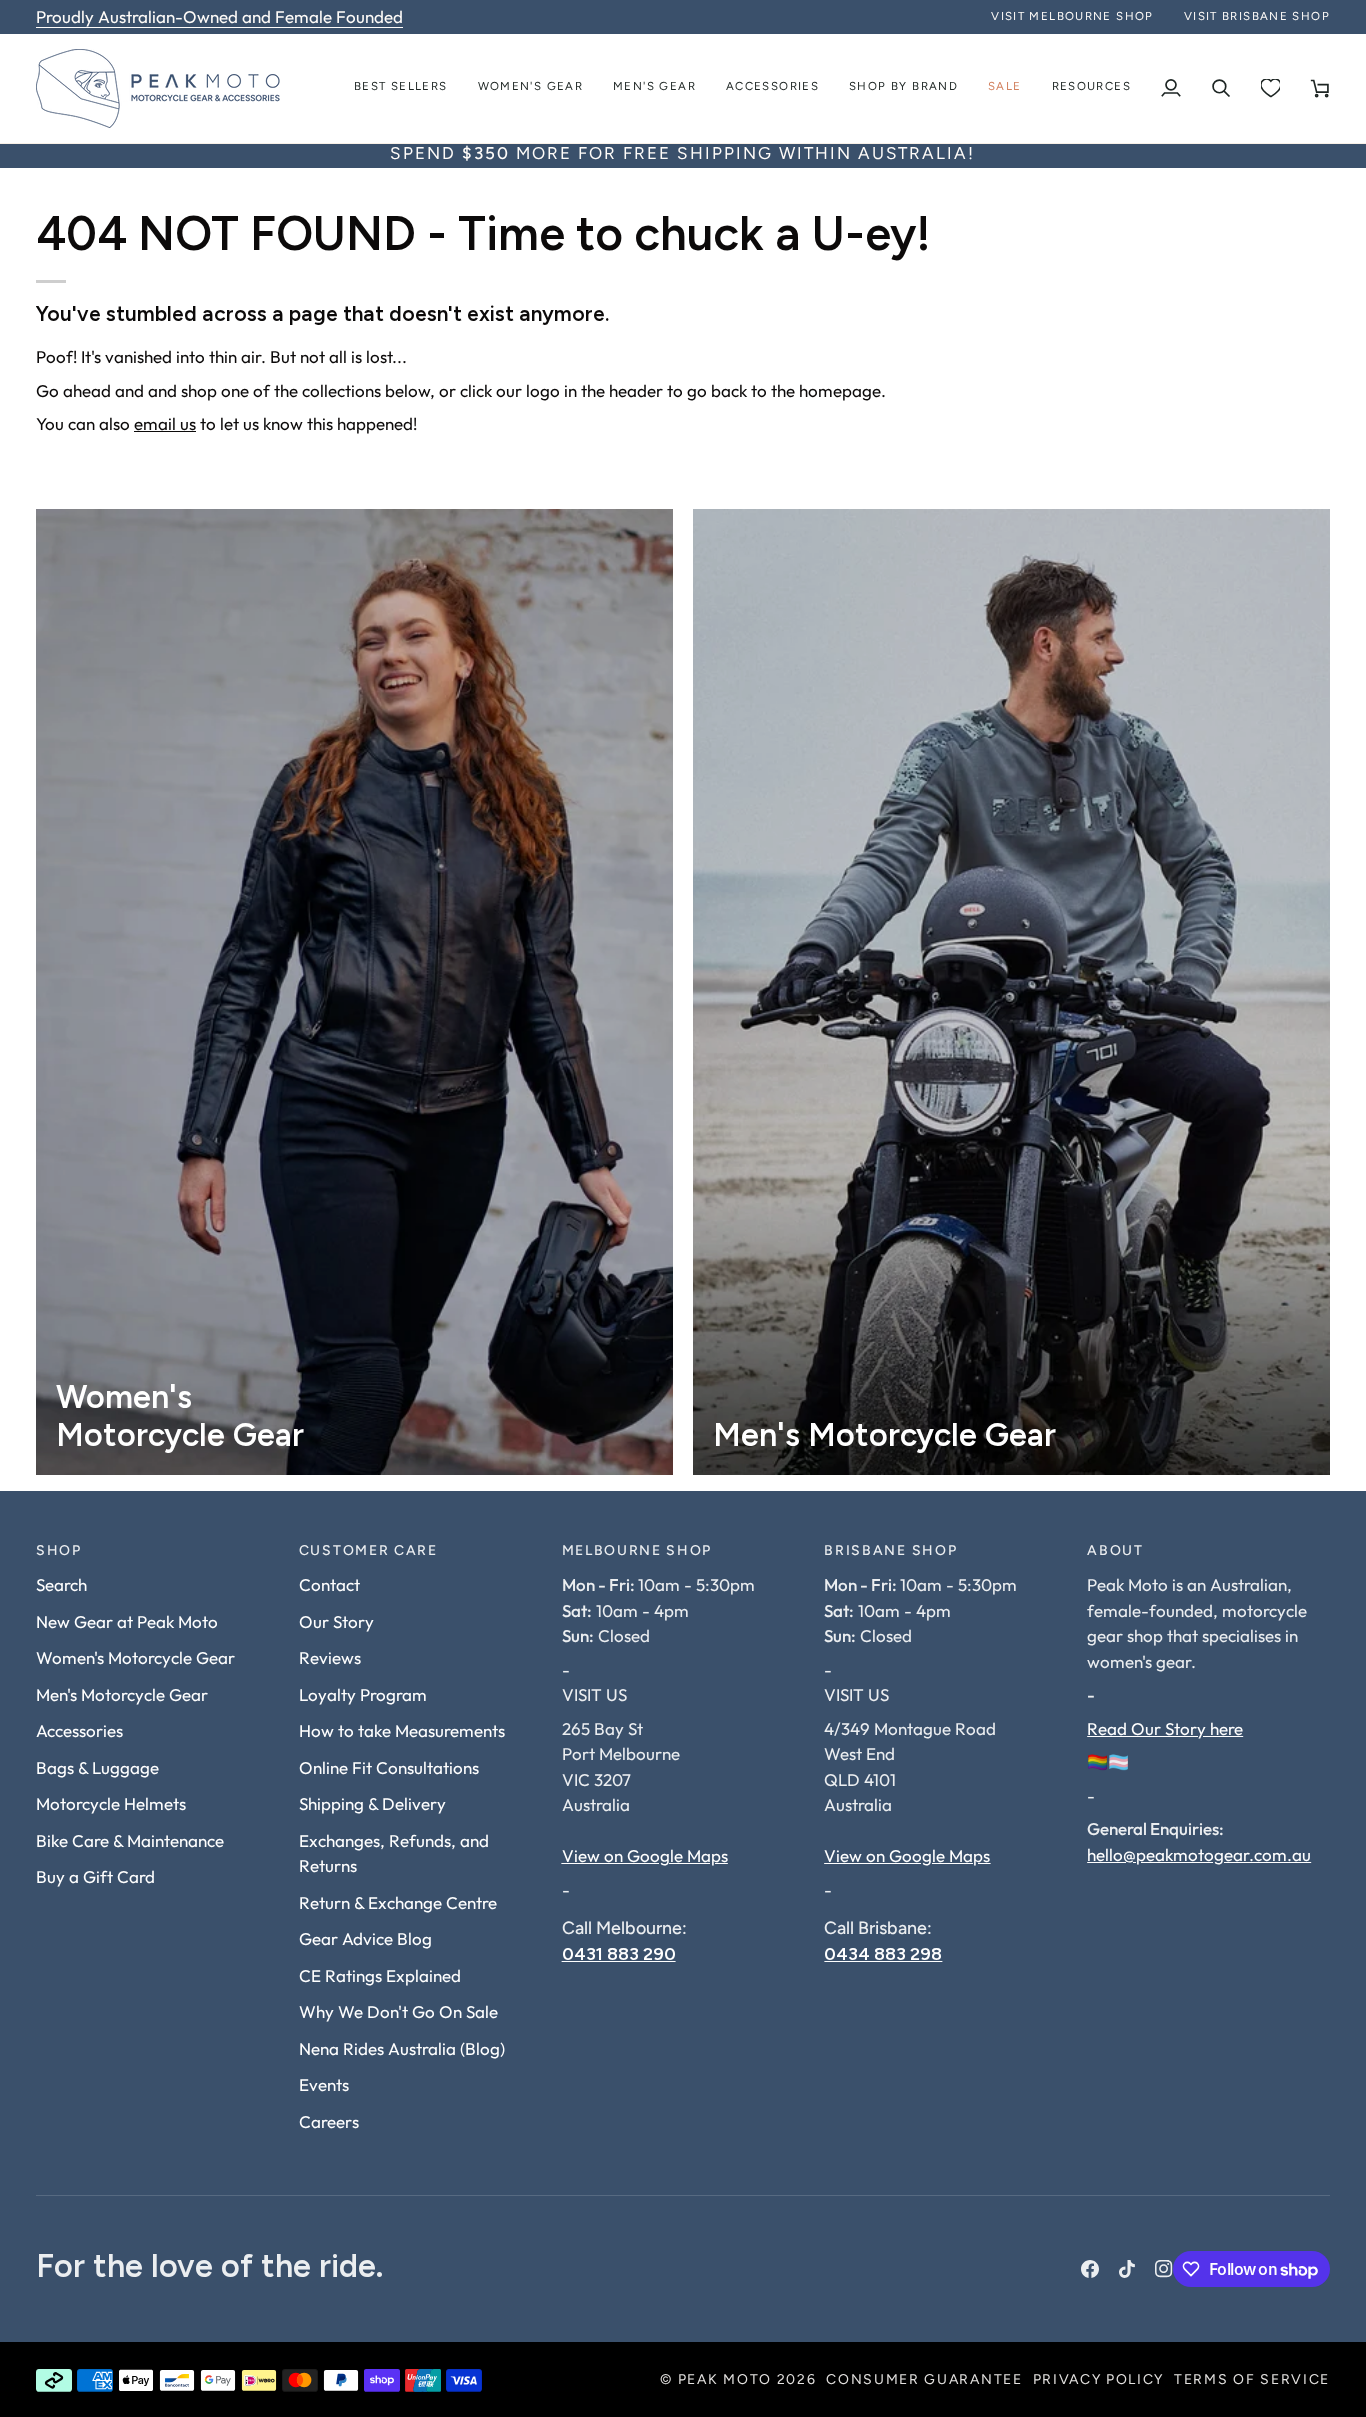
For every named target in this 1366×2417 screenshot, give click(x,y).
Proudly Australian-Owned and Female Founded (219, 16)
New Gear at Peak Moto (127, 1621)
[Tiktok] (1127, 2269)
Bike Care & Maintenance (130, 1840)
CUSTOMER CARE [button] (368, 1551)
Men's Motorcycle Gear (122, 1694)
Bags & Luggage (97, 1767)
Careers (329, 2121)
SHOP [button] (59, 1551)
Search (61, 1584)
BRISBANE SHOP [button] (890, 1551)
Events (324, 2084)
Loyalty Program (363, 1694)
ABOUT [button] (1115, 1551)
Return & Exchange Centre (398, 1902)
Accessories (79, 1730)
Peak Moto (725, 2380)
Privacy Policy (1099, 2380)
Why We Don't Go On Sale (398, 2011)
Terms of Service (1252, 2380)
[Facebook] (1090, 2269)
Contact (329, 1584)
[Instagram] (1164, 2269)
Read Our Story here (1165, 1728)
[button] (531, 88)
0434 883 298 (883, 1953)
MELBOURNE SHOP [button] (637, 1551)
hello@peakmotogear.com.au (1199, 1854)
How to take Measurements (402, 1730)
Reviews (330, 1657)
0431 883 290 (619, 1953)
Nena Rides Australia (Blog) (402, 2048)
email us (165, 423)
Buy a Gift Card (95, 1876)
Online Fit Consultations (389, 1767)
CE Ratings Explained (380, 1975)
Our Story (336, 1621)
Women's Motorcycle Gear (135, 1657)
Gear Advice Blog (365, 1938)
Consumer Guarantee (924, 2380)
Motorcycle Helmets (111, 1803)
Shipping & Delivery (372, 1803)
